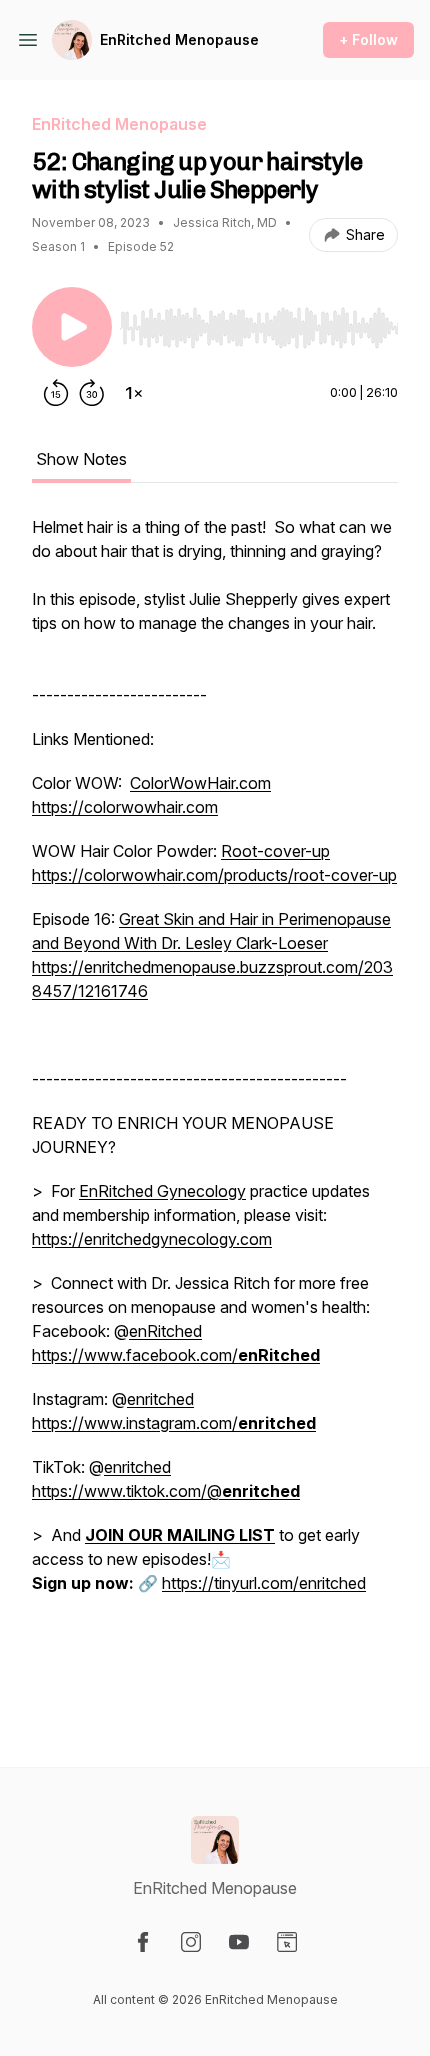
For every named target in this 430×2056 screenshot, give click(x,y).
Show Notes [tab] (81, 459)
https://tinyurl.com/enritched (264, 1583)
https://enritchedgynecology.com (152, 1239)
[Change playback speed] (134, 393)
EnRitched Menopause (179, 39)
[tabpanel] (215, 1109)
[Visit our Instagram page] (191, 1942)
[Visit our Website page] (287, 1942)
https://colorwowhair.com (125, 807)
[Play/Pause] (72, 327)
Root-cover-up (275, 851)
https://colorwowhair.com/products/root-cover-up (214, 875)
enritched (160, 1399)
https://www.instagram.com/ (174, 1423)
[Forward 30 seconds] (92, 393)
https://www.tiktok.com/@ (166, 1491)
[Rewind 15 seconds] (56, 393)
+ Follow (368, 39)
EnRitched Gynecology (162, 1191)
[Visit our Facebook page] (143, 1942)
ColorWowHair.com (200, 783)
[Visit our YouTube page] (239, 1942)
